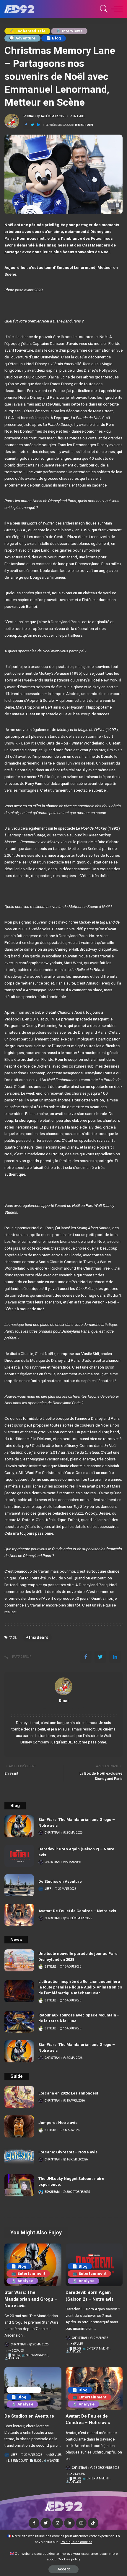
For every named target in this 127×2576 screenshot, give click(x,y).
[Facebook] (26, 125)
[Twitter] (32, 125)
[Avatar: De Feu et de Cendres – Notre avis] (19, 1915)
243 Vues (79, 2474)
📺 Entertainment (28, 2273)
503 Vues (55, 2455)
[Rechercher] (103, 9)
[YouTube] (81, 2523)
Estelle (50, 1967)
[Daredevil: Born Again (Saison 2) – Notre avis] (19, 1856)
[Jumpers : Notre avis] (19, 2126)
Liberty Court (24, 2390)
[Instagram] (58, 2523)
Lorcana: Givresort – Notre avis (68, 2152)
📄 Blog (54, 38)
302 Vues (18, 2351)
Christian (52, 1833)
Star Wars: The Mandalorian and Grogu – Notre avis (31, 2299)
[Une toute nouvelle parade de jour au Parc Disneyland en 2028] (19, 1960)
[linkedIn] (39, 125)
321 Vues (79, 116)
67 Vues (78, 2344)
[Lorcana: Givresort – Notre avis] (19, 2156)
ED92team (52, 2192)
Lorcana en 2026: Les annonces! (68, 2093)
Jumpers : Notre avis (58, 2123)
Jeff (48, 1889)
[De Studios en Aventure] (19, 1885)
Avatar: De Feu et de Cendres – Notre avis (77, 1911)
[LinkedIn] (69, 2523)
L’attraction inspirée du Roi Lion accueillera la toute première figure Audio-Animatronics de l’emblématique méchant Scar (80, 1987)
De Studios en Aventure (60, 1881)
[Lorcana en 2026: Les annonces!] (19, 2097)
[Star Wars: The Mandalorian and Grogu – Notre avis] (19, 1826)
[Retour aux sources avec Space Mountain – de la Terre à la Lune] (19, 2022)
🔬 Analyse (22, 2281)
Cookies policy (69, 2559)
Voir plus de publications (64, 1708)
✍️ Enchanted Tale (27, 31)
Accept (63, 2569)
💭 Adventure (22, 38)
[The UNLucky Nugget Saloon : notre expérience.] (19, 2185)
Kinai (30, 116)
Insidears (39, 1637)
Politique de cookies (76, 2542)
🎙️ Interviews (69, 31)
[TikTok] (93, 2523)
